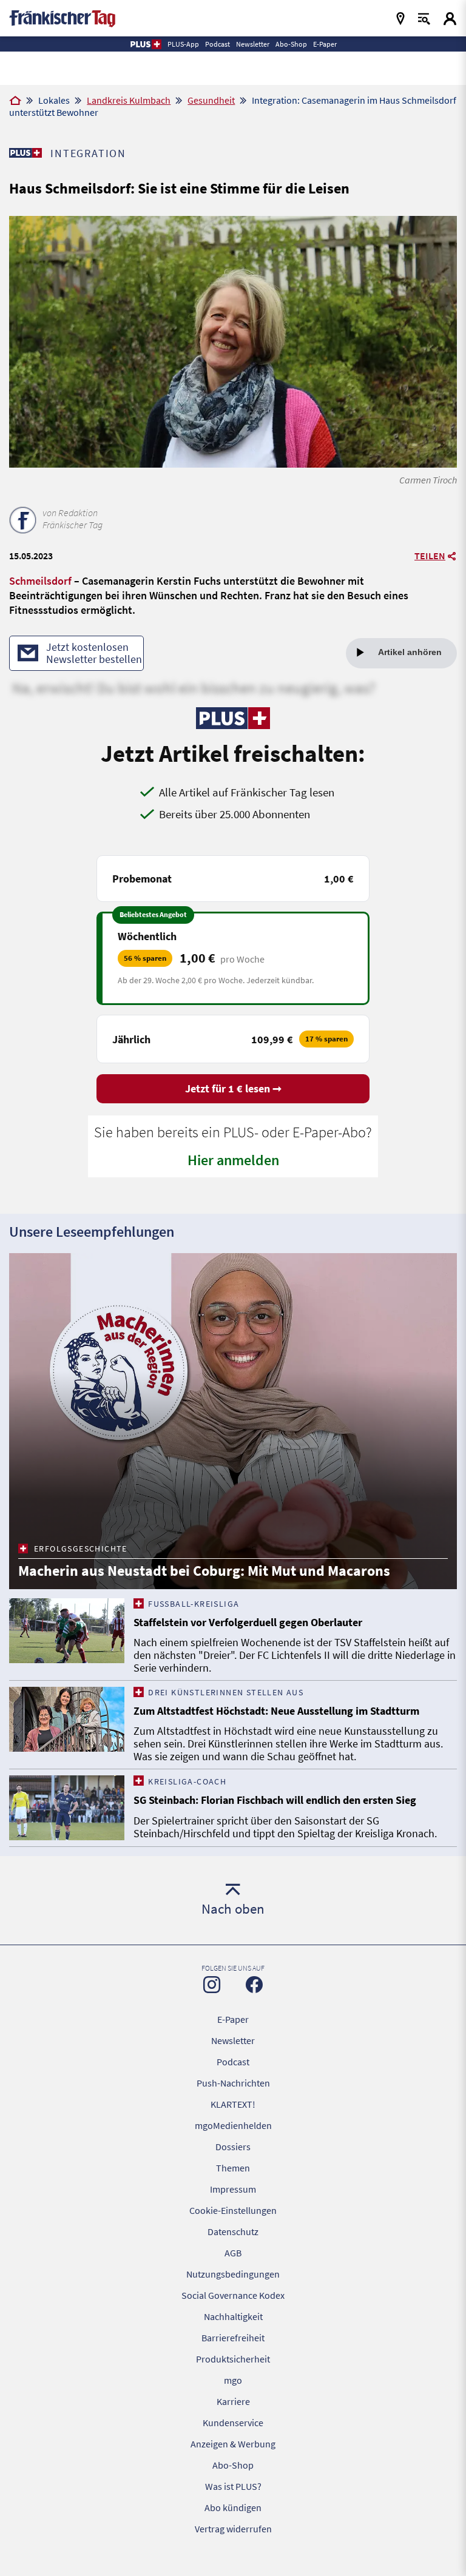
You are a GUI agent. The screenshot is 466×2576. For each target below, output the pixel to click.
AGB (233, 2253)
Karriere (233, 2401)
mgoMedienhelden (233, 2125)
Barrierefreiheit (233, 2338)
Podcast (233, 2062)
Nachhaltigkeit (233, 2316)
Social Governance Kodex (233, 2295)
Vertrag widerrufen (233, 2529)
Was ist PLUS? (233, 2486)
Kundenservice (233, 2423)
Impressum (233, 2189)
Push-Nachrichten (233, 2083)
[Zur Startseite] (15, 101)
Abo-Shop (233, 2465)
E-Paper (233, 2019)
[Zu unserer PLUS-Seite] (25, 153)
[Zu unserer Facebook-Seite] (254, 1985)
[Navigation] (400, 18)
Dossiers (233, 2147)
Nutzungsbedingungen (233, 2274)
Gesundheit (211, 100)
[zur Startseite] (62, 17)
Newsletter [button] (253, 44)
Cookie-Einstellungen (233, 2210)
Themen (233, 2168)
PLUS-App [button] (183, 44)
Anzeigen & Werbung (233, 2444)
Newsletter (233, 2040)
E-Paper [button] (325, 44)
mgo (233, 2380)
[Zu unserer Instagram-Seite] (212, 1985)
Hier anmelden (233, 1160)
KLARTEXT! (233, 2104)
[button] (145, 44)
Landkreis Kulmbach (129, 100)
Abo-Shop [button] (291, 44)
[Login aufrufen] (450, 18)
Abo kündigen (233, 2507)
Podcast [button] (218, 44)
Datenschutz (233, 2231)
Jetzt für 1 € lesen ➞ (233, 1088)
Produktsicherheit (233, 2359)
